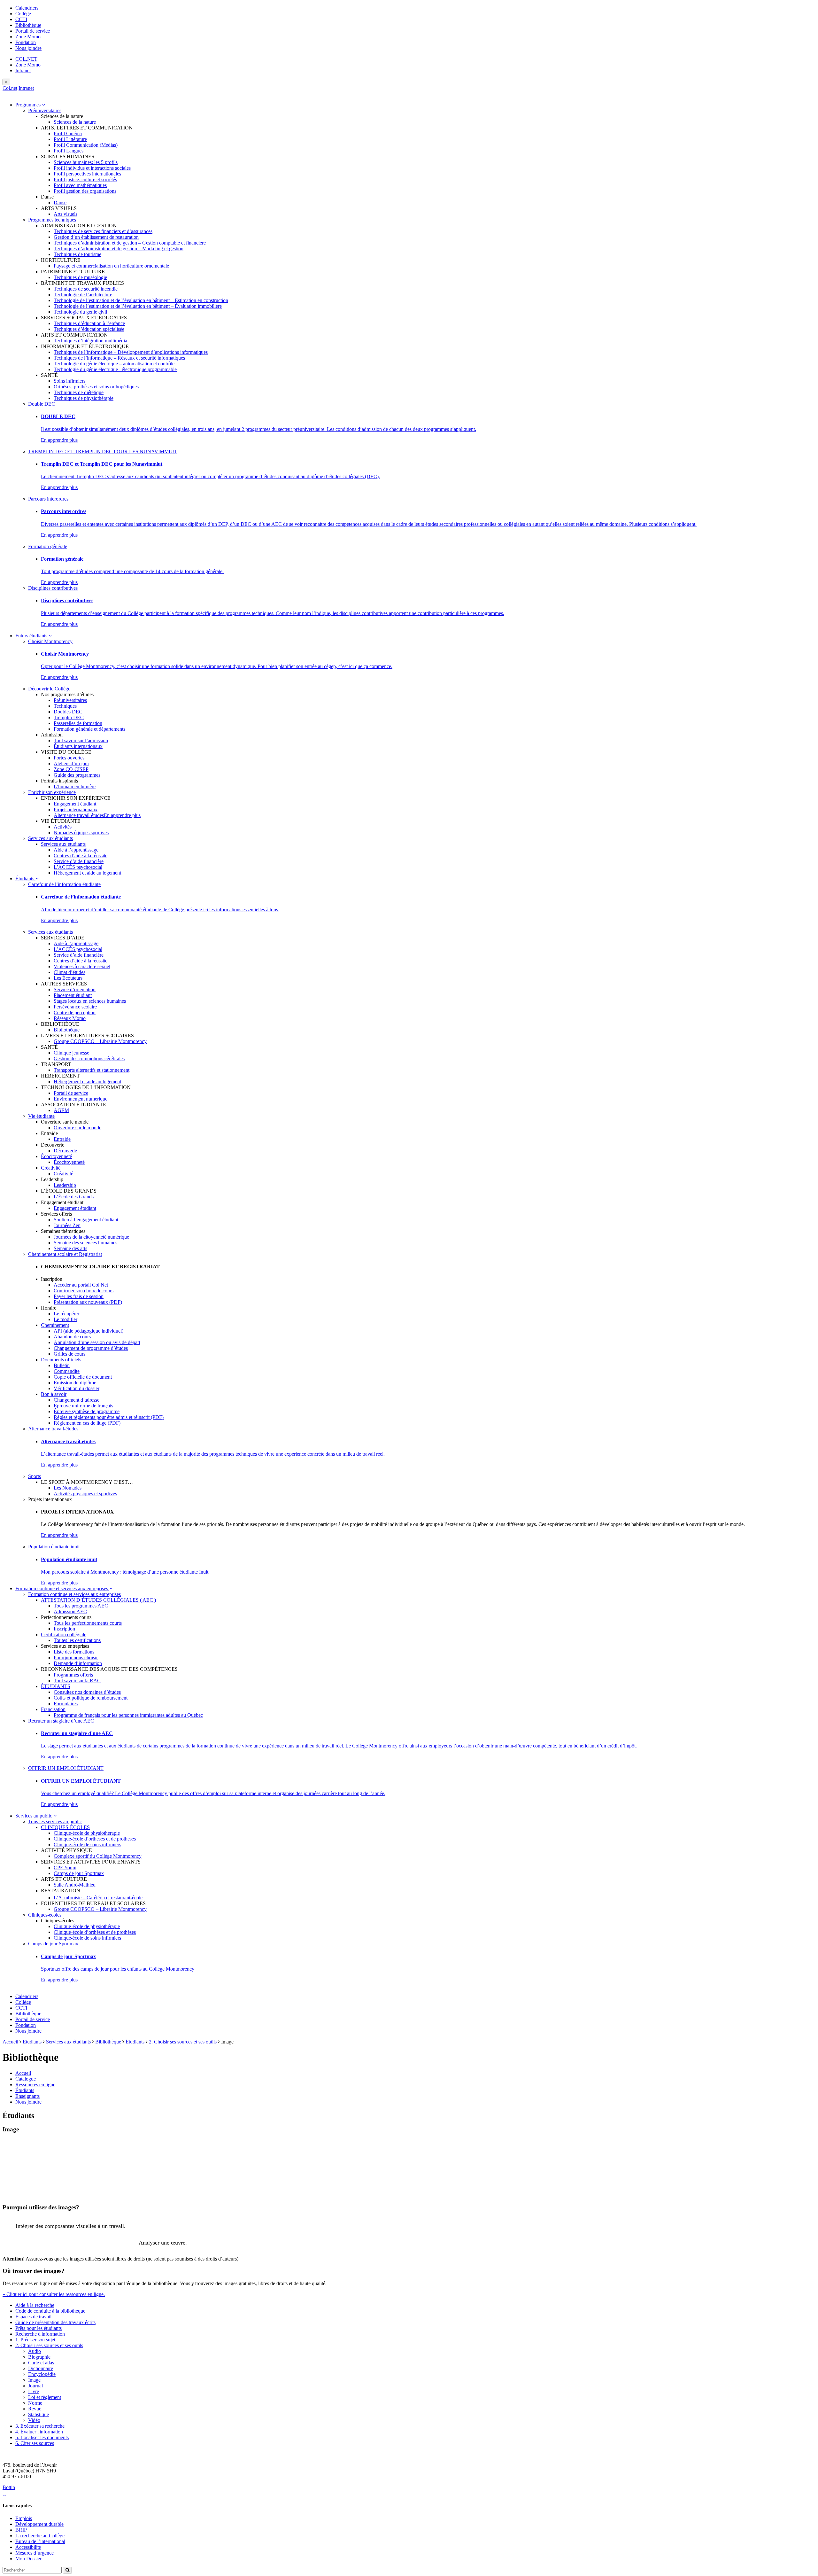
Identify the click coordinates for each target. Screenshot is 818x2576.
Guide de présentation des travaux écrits (55, 2322)
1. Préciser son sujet (35, 2340)
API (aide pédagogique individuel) (89, 1331)
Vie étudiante (41, 1116)
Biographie (39, 2357)
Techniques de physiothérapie (84, 398)
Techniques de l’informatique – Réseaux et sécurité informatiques (119, 358)
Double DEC (42, 404)
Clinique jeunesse (71, 1053)
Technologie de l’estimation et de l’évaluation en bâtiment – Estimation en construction (141, 300)
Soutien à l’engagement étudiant (86, 1220)
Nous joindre (28, 48)
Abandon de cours (72, 1337)
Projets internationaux (76, 809)
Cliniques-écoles (45, 1915)
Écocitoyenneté (56, 1156)
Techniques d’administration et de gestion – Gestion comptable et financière (130, 243)
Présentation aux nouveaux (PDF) (88, 1302)
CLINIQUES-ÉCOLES (65, 1827)
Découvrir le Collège (49, 689)
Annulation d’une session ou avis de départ (97, 1342)
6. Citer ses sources (35, 2443)
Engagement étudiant (75, 804)
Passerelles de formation (78, 723)
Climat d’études (69, 972)
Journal (35, 2386)
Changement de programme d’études (91, 1348)
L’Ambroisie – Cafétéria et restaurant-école (98, 1898)
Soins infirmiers (69, 381)
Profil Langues (69, 151)
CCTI (21, 19)
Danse (60, 202)
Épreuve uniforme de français (83, 1406)
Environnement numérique (81, 1099)
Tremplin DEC (69, 717)
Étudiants (25, 879)
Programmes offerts (73, 1675)
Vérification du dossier (77, 1388)
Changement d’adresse (77, 1400)
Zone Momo (28, 37)
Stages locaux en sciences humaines (90, 1001)
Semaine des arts (70, 1248)
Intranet (23, 70)
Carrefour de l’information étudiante (64, 884)
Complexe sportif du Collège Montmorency (98, 1856)
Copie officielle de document (83, 1377)
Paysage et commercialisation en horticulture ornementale (111, 266)
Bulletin (62, 1365)
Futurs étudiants (32, 636)
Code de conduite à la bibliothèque (50, 2311)
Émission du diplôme (75, 1383)
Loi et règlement (45, 2397)
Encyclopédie (42, 2374)
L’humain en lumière (75, 786)
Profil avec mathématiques (80, 185)
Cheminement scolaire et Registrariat (65, 1254)
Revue (35, 2409)
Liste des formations (74, 1652)
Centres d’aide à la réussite (81, 856)
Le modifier (66, 1319)
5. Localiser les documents (42, 2437)
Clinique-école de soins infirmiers (87, 1844)
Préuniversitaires (45, 110)
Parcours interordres (48, 499)
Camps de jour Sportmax (79, 1873)
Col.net (10, 88)
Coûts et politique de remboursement (91, 1698)
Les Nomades (68, 1488)
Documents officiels (61, 1360)
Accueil (10, 2042)
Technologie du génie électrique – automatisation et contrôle (114, 364)
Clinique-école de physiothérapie (87, 1833)
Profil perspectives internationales (87, 174)
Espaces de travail (33, 2317)
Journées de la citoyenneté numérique (91, 1237)
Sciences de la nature (75, 122)
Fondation (26, 42)
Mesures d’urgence (35, 2553)
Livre (34, 2391)
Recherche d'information (40, 2334)
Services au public (34, 1816)
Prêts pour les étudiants (39, 2328)
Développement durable (39, 2524)
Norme (35, 2403)
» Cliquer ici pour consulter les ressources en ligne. (54, 2294)
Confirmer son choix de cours (84, 1291)
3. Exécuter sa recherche (40, 2426)
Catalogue (26, 2079)
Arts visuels (66, 214)
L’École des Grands (74, 1197)
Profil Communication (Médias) (86, 145)
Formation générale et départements (89, 729)
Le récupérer (66, 1314)
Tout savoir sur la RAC (77, 1681)
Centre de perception (75, 1012)
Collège (23, 14)
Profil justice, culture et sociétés (85, 179)
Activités (63, 827)
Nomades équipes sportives (81, 833)
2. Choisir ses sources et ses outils (183, 2042)
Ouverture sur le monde (77, 1128)
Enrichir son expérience (52, 792)
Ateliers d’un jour (71, 763)
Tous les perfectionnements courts (88, 1623)
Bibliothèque (28, 25)
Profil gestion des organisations (85, 191)
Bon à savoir (54, 1394)
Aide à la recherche (35, 2305)
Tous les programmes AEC (81, 1606)
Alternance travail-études (79, 815)
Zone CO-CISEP (71, 769)
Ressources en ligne (35, 2085)
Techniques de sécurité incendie (86, 289)
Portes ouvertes (69, 758)
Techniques (65, 706)
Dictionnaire (41, 2368)
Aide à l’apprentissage (76, 850)
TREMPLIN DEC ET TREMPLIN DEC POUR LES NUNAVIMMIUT (103, 451)
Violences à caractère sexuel (82, 966)
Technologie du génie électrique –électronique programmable (115, 369)
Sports (35, 1476)
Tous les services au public (55, 1821)
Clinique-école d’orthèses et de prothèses (95, 1839)
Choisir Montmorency (50, 641)
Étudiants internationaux (78, 746)
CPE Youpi (65, 1868)
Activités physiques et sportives (85, 1494)
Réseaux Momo (70, 1018)
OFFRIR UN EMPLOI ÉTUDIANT (66, 1768)
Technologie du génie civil (80, 312)
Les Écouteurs (68, 978)
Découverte (65, 1151)
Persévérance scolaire (75, 1007)
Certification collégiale (64, 1634)
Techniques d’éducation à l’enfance (89, 323)
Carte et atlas (41, 2363)
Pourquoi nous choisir (76, 1658)
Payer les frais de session (79, 1296)
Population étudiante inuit (54, 1547)
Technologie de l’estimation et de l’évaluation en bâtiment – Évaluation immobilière (138, 306)
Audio (35, 2351)
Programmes (29, 105)
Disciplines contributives (53, 588)
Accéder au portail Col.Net (81, 1285)
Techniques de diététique (79, 392)
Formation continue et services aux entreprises (62, 1588)
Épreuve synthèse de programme (87, 1411)
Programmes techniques (52, 220)
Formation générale (48, 546)
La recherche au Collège (40, 2536)
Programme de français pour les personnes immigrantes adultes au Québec (128, 1715)
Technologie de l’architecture (83, 295)
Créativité (51, 1168)
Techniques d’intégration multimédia (90, 341)
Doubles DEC (68, 712)
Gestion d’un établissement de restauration (96, 237)
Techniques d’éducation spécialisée (89, 329)
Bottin (9, 2487)
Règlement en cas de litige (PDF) (87, 1423)
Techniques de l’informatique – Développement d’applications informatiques (131, 352)
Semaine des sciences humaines (85, 1243)
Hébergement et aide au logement (87, 873)
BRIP (21, 2530)
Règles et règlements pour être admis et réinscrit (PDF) (109, 1417)
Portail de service (33, 31)
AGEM (61, 1110)
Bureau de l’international (40, 2541)
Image (34, 2380)
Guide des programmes (77, 775)
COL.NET (26, 59)
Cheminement (55, 1325)
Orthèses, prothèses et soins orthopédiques (96, 387)
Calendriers (27, 8)
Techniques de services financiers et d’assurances (103, 231)
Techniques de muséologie (80, 277)
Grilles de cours (69, 1354)
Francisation (53, 1709)
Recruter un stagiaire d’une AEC (61, 1721)
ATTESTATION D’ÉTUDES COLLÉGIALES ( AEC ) (98, 1600)
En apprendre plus (59, 440)
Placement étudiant (73, 995)
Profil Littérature (70, 139)
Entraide (62, 1139)
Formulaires (66, 1704)
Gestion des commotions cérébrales (89, 1058)
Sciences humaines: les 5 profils (86, 162)
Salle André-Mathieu (75, 1885)
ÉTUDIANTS (56, 1686)
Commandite (67, 1371)
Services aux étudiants (50, 838)
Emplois (24, 2518)
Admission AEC (70, 1611)
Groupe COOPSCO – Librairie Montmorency (100, 1041)
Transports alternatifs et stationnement (92, 1070)
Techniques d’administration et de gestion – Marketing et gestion (119, 249)
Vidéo (34, 2420)
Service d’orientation (75, 989)
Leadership (65, 1185)
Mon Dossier (28, 2559)
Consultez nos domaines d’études (87, 1692)
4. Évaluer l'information (39, 2432)
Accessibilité (28, 2547)
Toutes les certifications (77, 1640)
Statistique (39, 2414)
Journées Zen (67, 1225)
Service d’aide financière (79, 861)
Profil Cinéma (68, 133)
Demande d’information (78, 1663)
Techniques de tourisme (77, 254)
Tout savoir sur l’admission (81, 740)
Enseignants (27, 2096)
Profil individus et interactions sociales (92, 168)
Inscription (64, 1629)
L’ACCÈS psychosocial (78, 867)
